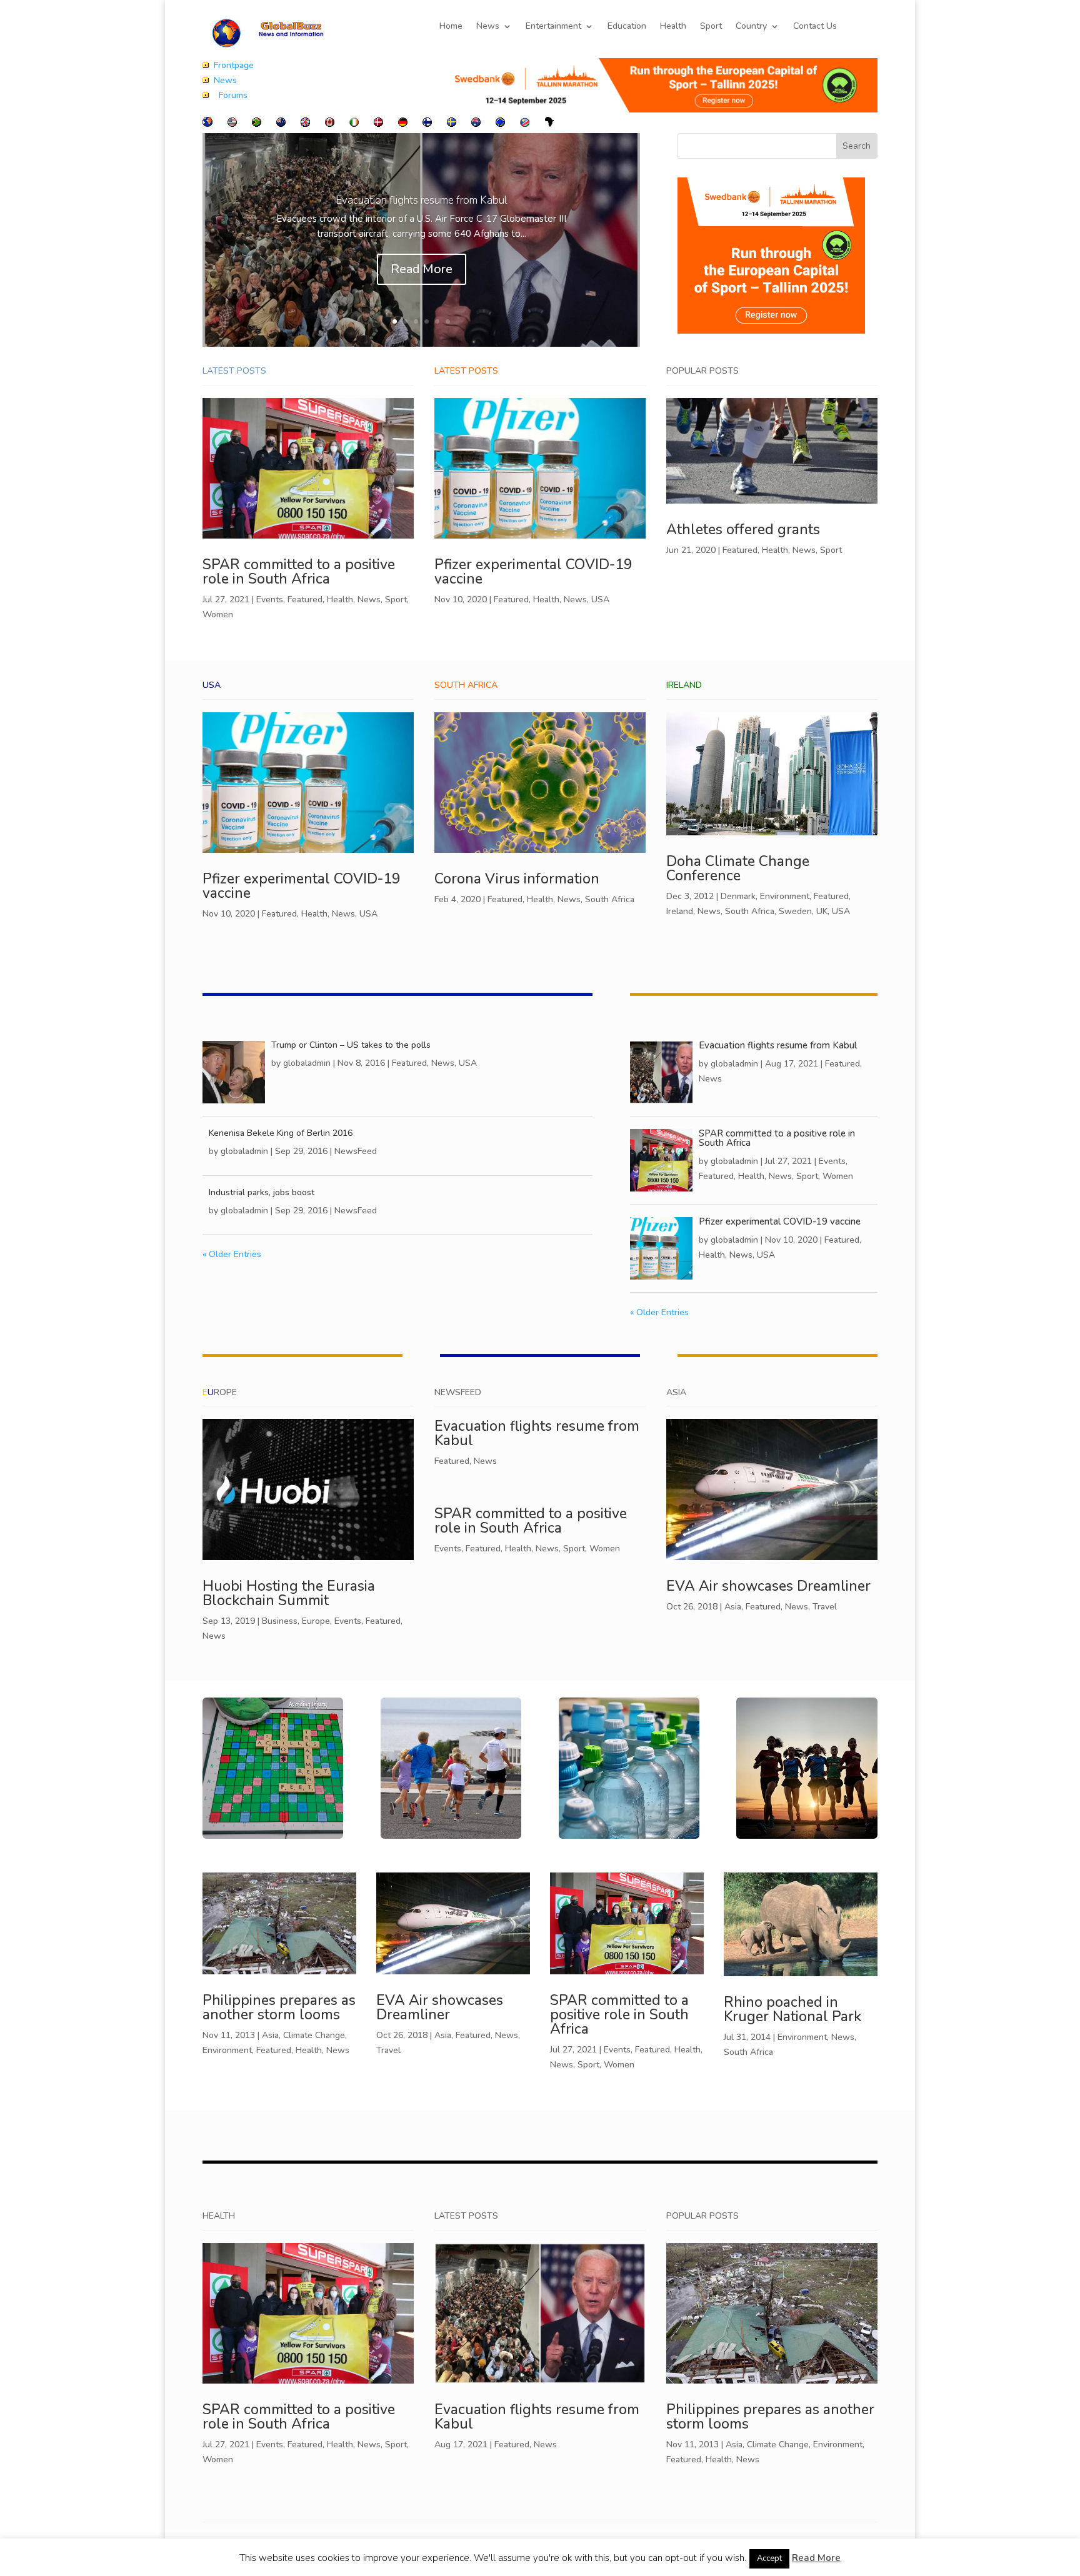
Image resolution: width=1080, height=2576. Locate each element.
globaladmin (307, 1063)
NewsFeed (356, 1151)
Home (451, 27)
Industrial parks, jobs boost (262, 1192)
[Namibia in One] (525, 124)
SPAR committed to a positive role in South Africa (299, 572)
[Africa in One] (549, 124)
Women (218, 614)
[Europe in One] (500, 124)
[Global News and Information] (207, 124)
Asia (733, 1607)
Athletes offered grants (743, 530)
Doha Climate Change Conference (738, 868)
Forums (233, 95)
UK (822, 911)
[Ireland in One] (354, 124)
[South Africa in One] (257, 124)
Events (270, 599)
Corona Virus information (517, 879)
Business (280, 1621)
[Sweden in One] (452, 124)
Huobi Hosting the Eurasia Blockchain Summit (289, 1593)
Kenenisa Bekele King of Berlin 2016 (281, 1133)
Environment (785, 896)
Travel (825, 1607)
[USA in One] (232, 124)
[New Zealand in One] (281, 124)
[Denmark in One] (378, 124)
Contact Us (815, 27)
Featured (305, 599)
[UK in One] (305, 124)
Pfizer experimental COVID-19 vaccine (533, 572)
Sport (711, 27)
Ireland (680, 911)
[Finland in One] (427, 124)
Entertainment (553, 27)
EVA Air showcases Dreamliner (768, 1586)
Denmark (738, 896)
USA (600, 599)
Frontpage (234, 65)
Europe (316, 1621)
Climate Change (314, 2035)
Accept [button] (769, 2559)
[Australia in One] (476, 124)
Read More (422, 269)
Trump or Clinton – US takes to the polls (351, 1045)
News (488, 27)
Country (751, 27)
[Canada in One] (330, 124)
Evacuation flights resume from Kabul (421, 200)
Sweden (795, 911)
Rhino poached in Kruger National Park (792, 2009)
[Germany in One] (403, 124)
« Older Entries (232, 1254)
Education (627, 27)
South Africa (610, 899)
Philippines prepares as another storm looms (279, 2007)
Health (673, 27)
